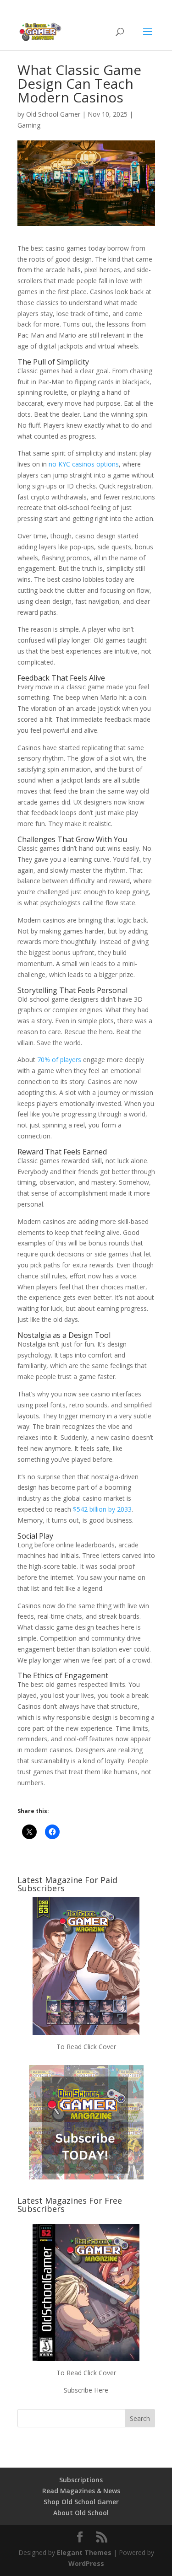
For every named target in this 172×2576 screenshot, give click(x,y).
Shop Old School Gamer (81, 2502)
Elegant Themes (84, 2552)
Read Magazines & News (81, 2491)
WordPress (86, 2563)
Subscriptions (81, 2480)
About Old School (81, 2513)
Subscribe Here (86, 2390)
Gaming (29, 125)
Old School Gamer (53, 114)
